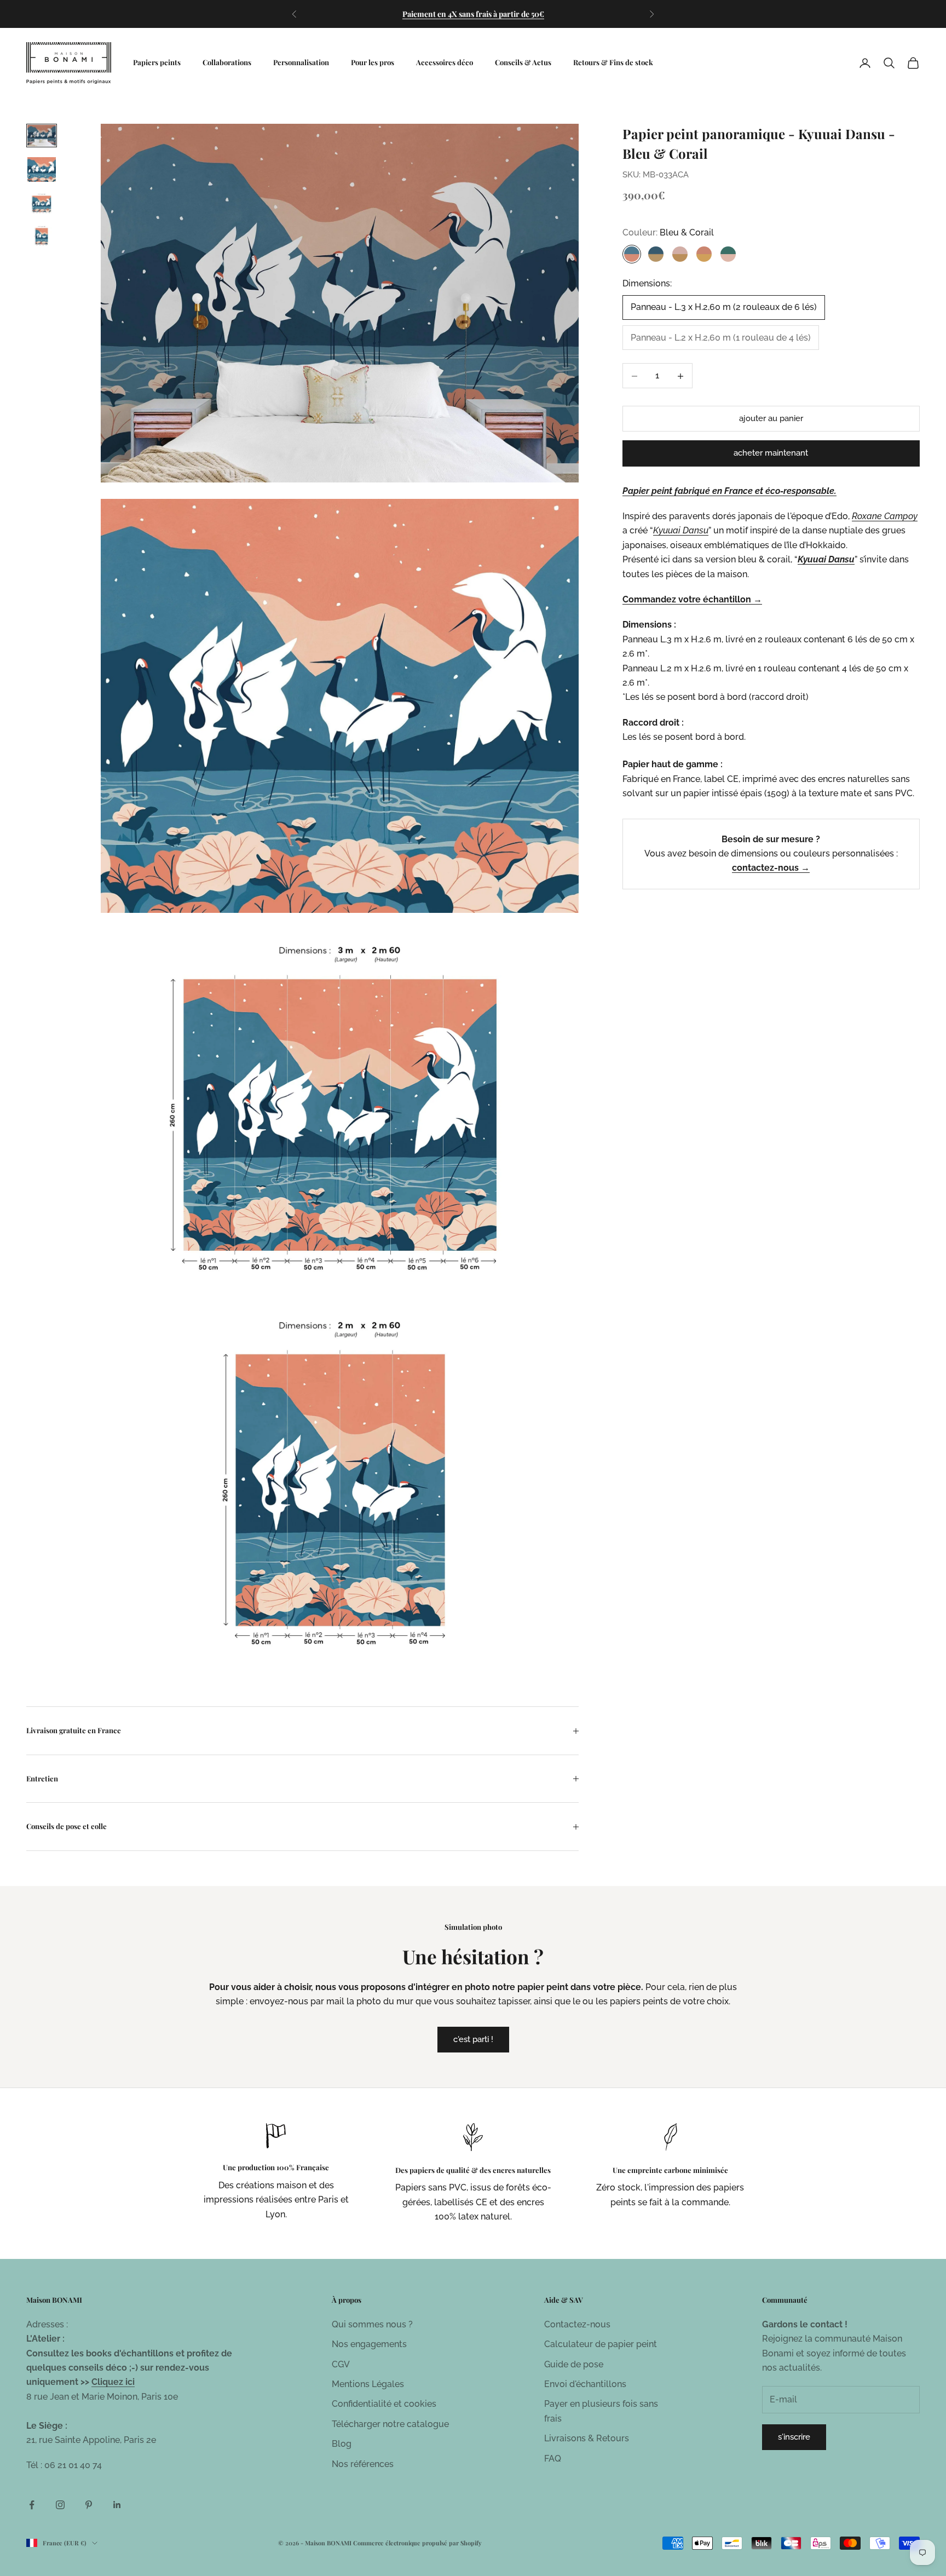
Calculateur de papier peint (601, 2344)
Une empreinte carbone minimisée (670, 2170)
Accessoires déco (445, 62)
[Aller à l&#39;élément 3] (42, 203)
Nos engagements (369, 2344)
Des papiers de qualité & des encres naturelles (473, 2170)
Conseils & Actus (523, 62)
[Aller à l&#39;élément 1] (42, 136)
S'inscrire (794, 2437)
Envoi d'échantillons (585, 2384)
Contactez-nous (577, 2324)
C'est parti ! (473, 2039)
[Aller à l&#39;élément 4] (42, 236)
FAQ (553, 2459)
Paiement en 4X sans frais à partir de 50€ (473, 14)
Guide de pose (574, 2364)
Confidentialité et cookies (384, 2404)
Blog (342, 2444)
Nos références (363, 2464)
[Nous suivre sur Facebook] (32, 2505)
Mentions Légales (368, 2384)
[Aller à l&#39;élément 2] (42, 169)
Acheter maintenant (771, 453)
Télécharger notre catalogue (390, 2424)
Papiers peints (157, 62)
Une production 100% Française (276, 2167)
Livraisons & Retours (587, 2438)
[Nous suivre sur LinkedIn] (117, 2505)
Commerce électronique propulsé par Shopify (417, 2543)
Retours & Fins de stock (613, 62)
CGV (341, 2364)
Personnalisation (301, 62)
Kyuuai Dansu (826, 560)
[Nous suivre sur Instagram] (60, 2505)
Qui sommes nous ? (372, 2324)
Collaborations (227, 62)
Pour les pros (373, 62)
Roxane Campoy (885, 517)
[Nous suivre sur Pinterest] (89, 2505)
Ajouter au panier (771, 419)
